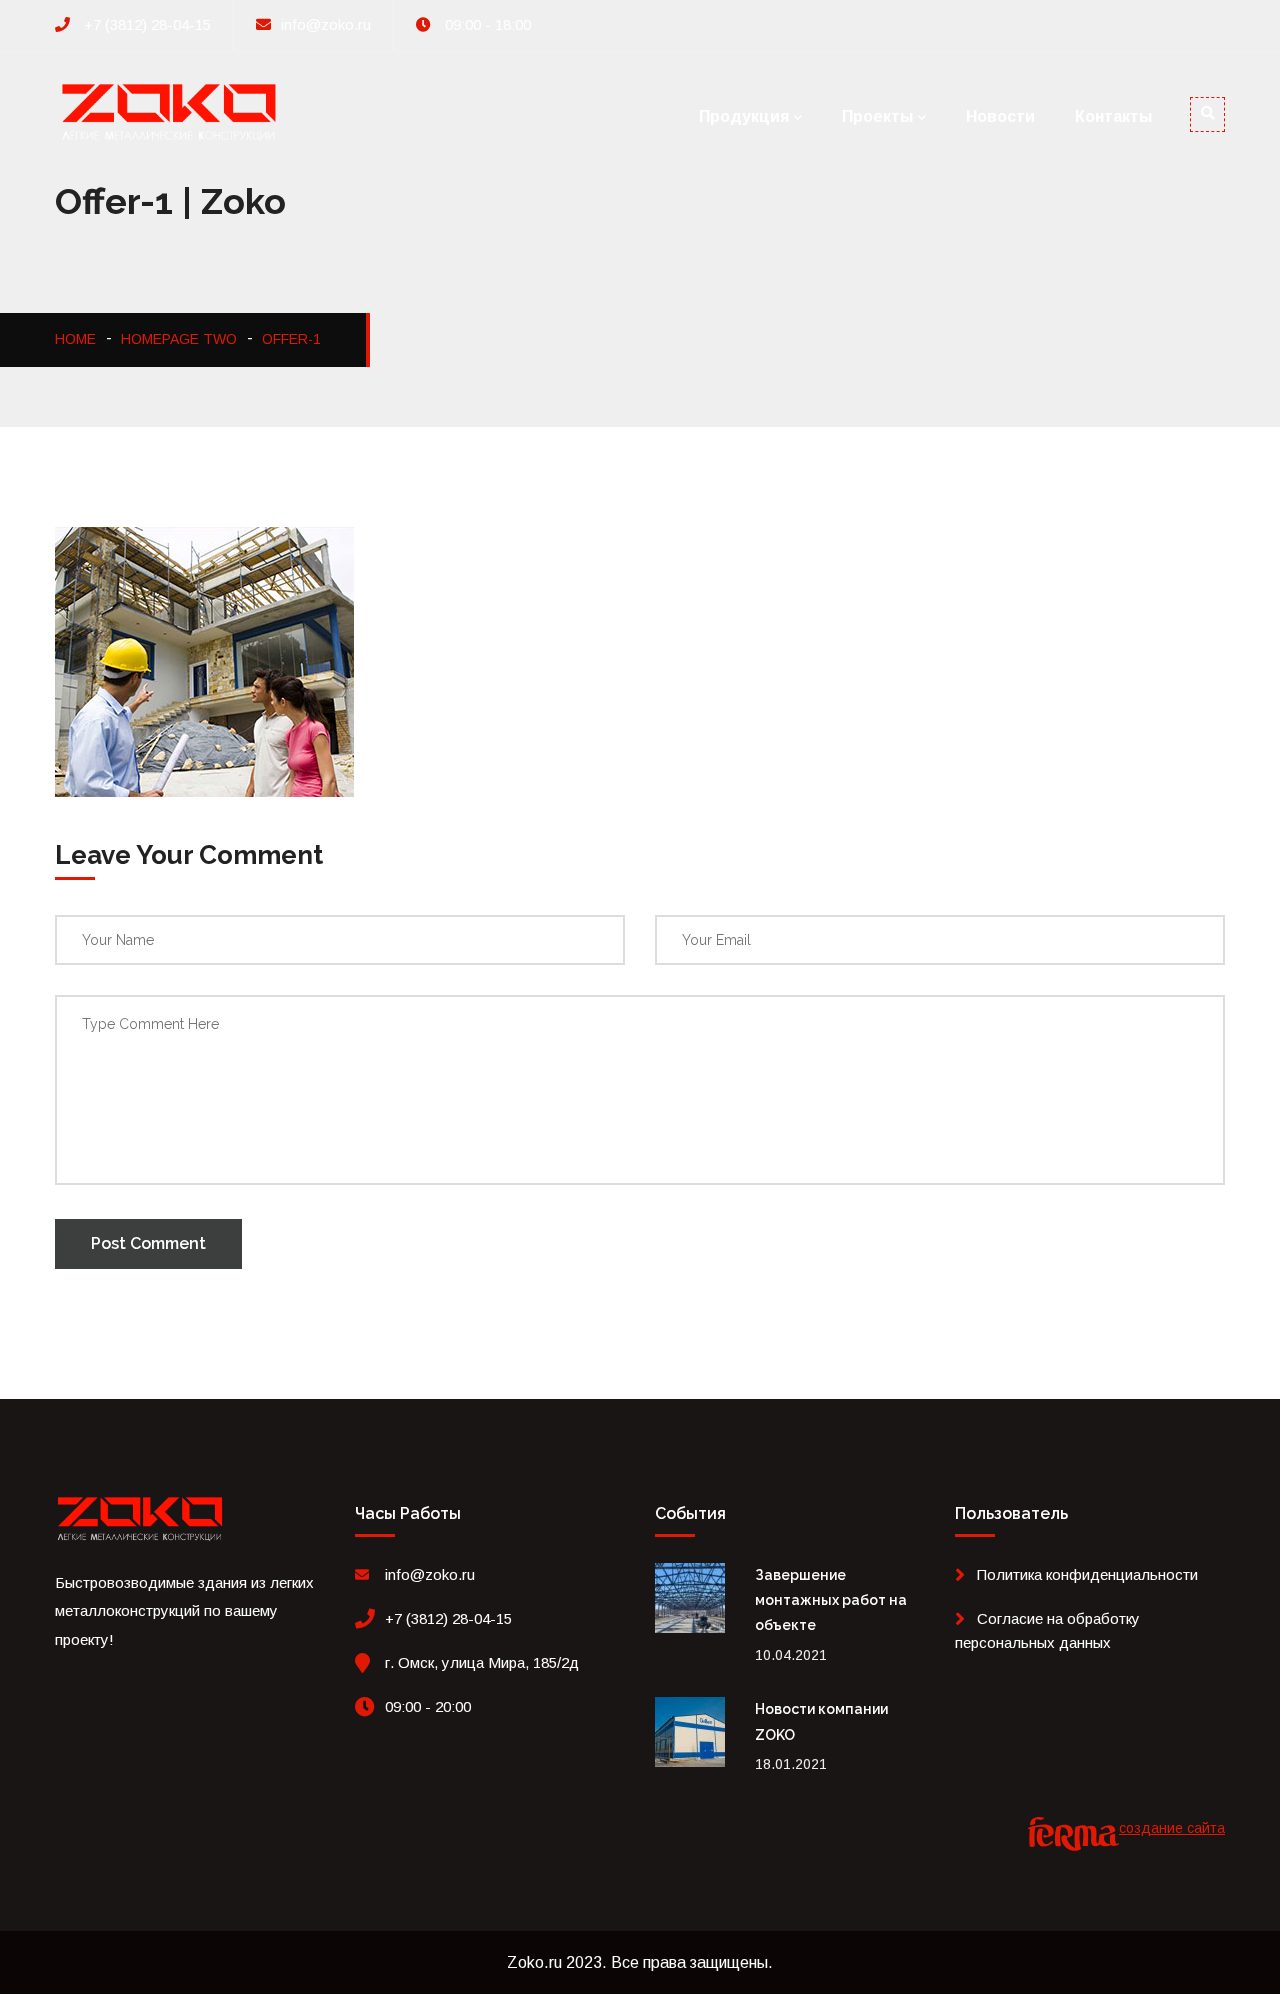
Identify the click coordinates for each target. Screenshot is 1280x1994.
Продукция (744, 116)
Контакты (1113, 116)
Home (75, 339)
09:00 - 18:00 (486, 24)
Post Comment (148, 1243)
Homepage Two (179, 339)
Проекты (877, 116)
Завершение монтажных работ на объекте (831, 1600)
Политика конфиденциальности (1087, 1574)
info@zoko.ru (326, 24)
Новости (1000, 116)
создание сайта (1172, 1828)
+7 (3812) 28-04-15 (145, 24)
